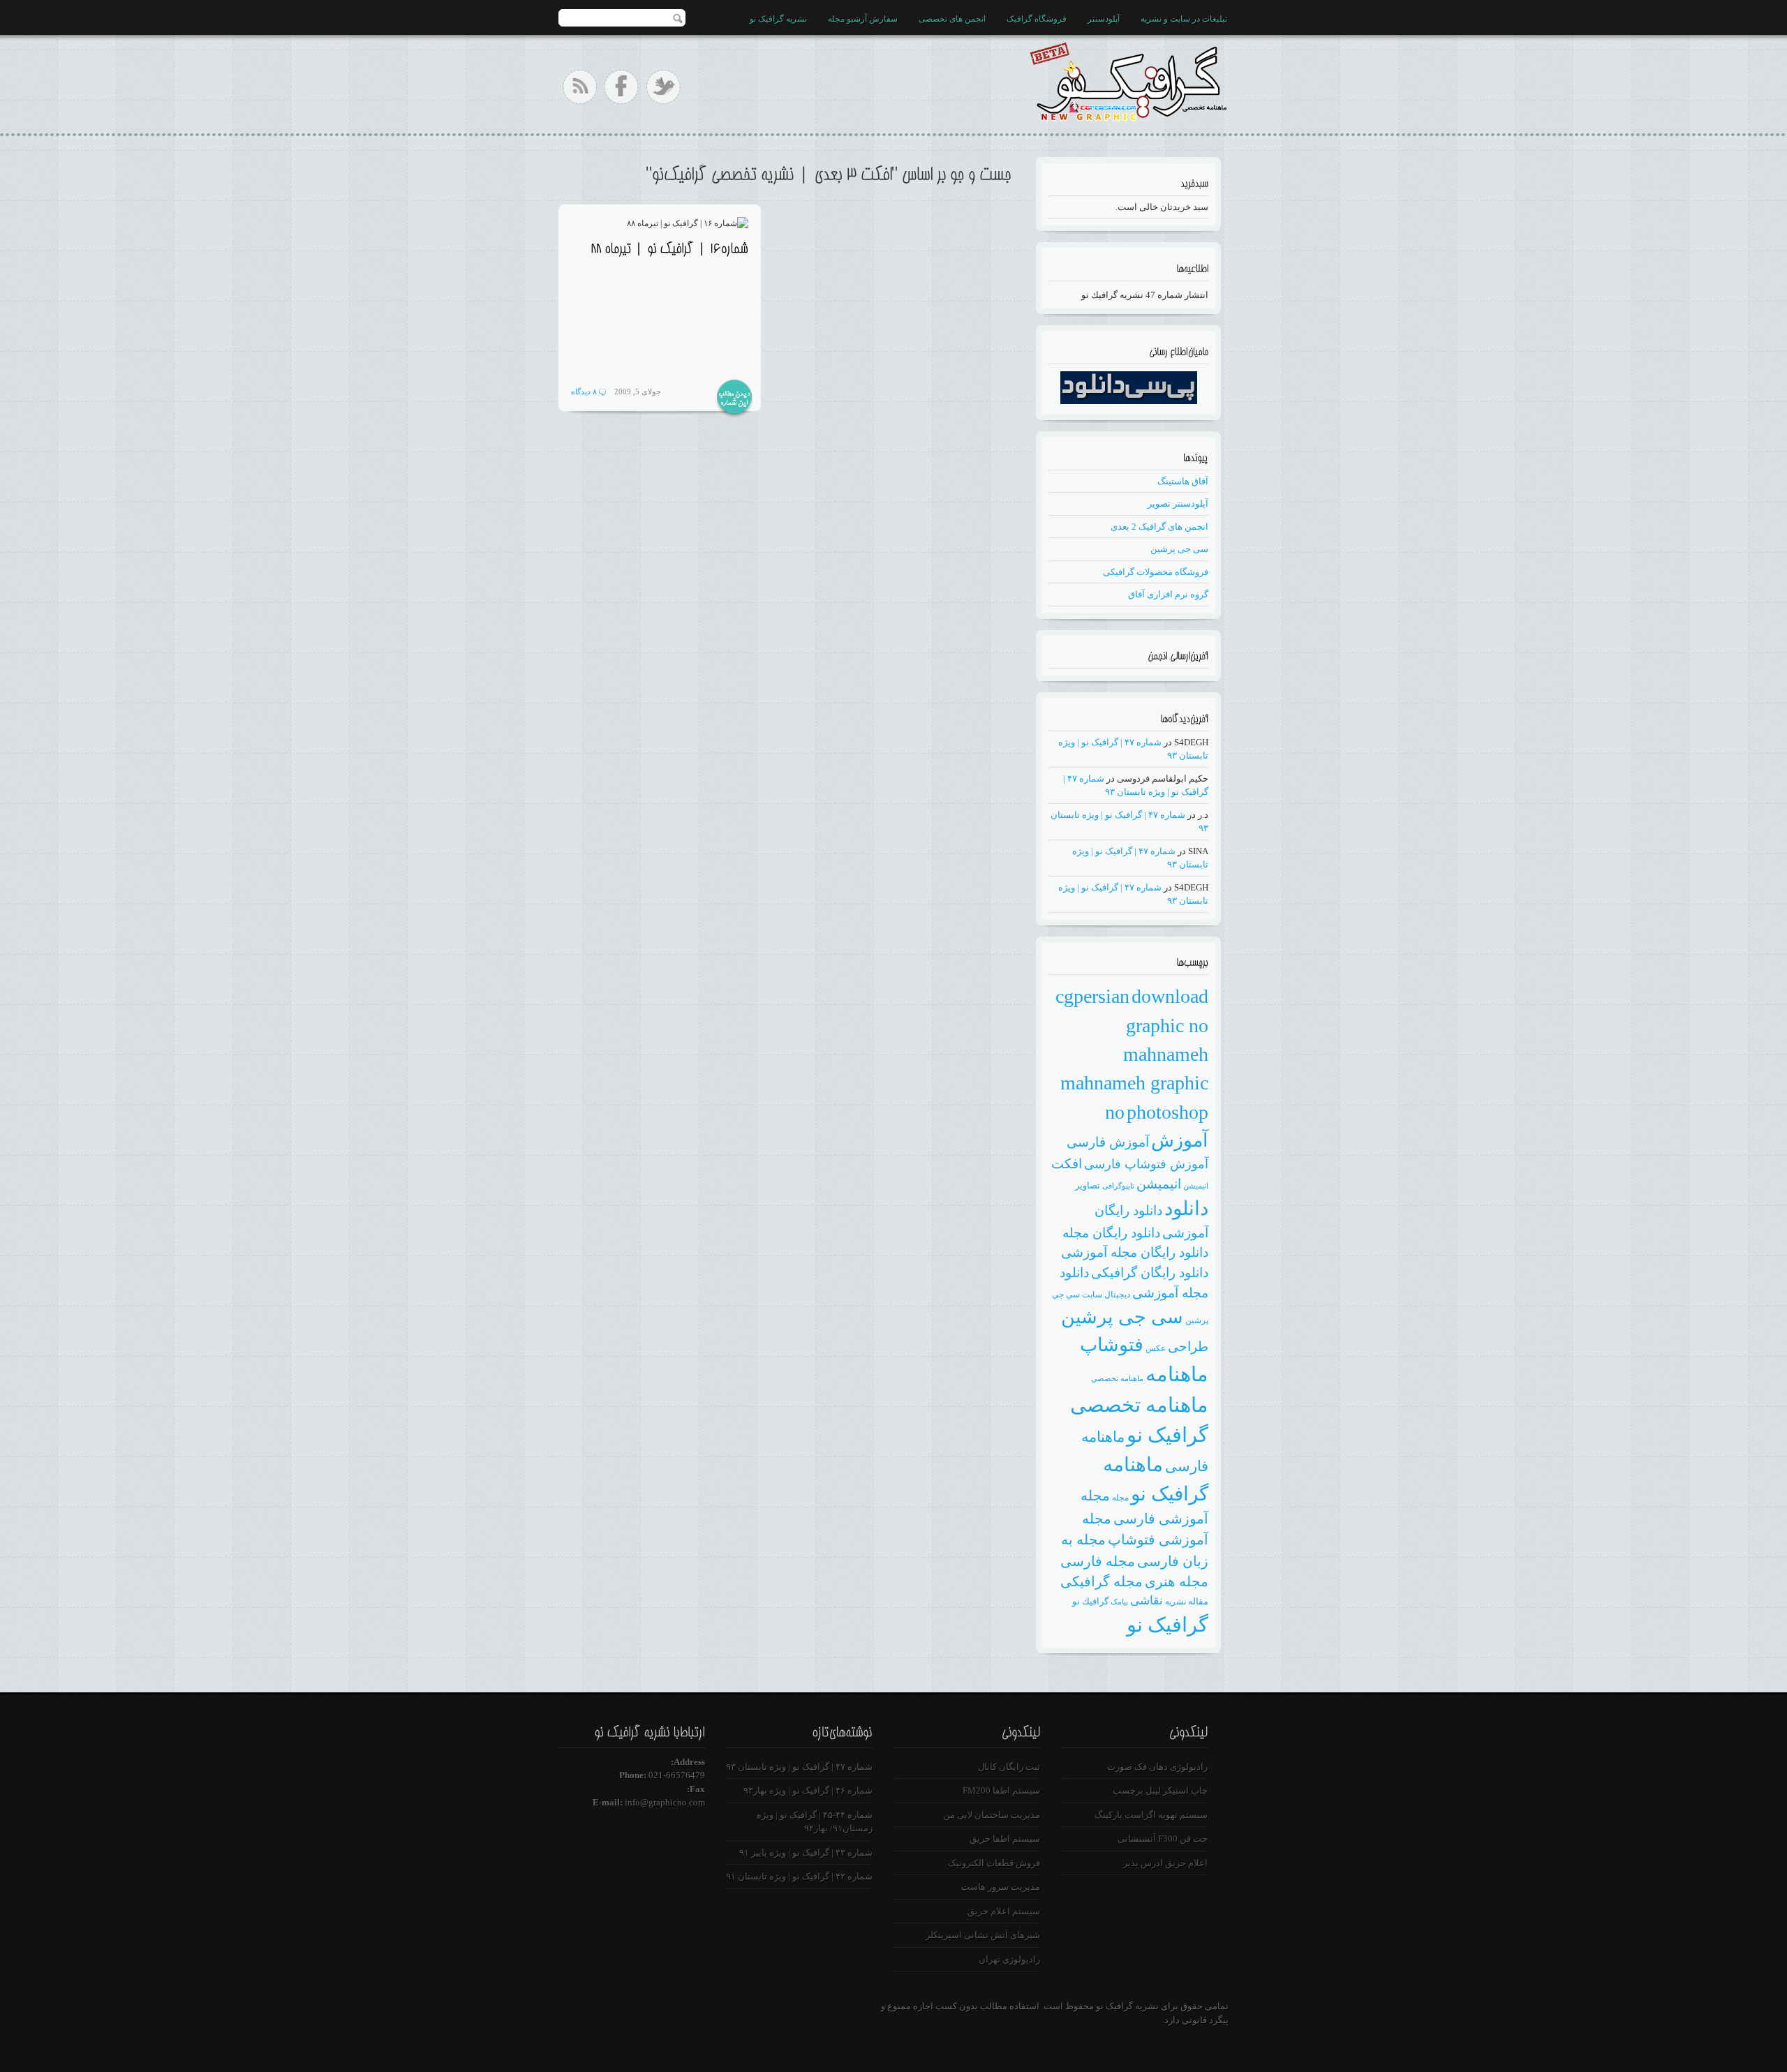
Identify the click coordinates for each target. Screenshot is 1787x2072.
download (1170, 996)
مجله (1120, 1498)
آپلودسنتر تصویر (1178, 504)
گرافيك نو (1090, 1601)
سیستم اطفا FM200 (1001, 1790)
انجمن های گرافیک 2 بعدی (1159, 527)
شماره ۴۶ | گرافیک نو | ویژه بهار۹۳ (808, 1790)
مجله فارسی (1098, 1561)
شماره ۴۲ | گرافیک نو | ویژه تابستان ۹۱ (799, 1876)
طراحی (1188, 1347)
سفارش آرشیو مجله (863, 19)
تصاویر (1088, 1185)
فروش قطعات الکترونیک (994, 1863)
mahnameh (1166, 1054)
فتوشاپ (1112, 1345)
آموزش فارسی (1108, 1142)
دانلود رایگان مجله (1111, 1233)
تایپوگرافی (1118, 1186)
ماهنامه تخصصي (1117, 1379)
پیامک (1119, 1602)
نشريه (1176, 1602)
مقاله (1198, 1601)
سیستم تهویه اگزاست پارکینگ (1151, 1815)
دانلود (1186, 1208)
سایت (1092, 1295)
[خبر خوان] (580, 87)
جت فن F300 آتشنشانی (1163, 1839)
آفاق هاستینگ (1183, 481)
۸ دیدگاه (584, 392)
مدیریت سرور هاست (1001, 1887)
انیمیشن (1159, 1184)
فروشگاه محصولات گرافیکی (1156, 572)
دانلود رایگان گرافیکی (1150, 1273)
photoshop (1167, 1112)
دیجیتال (1117, 1295)
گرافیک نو (1167, 1625)
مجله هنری (1177, 1581)
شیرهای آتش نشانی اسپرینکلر (983, 1935)
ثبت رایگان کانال (1009, 1767)
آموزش (1180, 1140)
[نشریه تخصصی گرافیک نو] (1128, 79)
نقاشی (1147, 1601)
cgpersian (1092, 996)
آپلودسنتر (1104, 19)
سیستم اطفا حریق (1005, 1839)
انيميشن (1196, 1186)
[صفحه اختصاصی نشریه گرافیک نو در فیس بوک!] (622, 87)
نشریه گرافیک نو (778, 19)
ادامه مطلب (734, 398)
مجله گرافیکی (1102, 1581)
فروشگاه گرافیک (1037, 19)
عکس (1156, 1348)
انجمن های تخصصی (952, 19)
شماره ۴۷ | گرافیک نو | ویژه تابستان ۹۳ (799, 1767)
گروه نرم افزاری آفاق (1168, 594)
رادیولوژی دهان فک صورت (1157, 1767)
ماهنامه (1177, 1374)
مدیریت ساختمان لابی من (992, 1815)
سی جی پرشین (1179, 549)
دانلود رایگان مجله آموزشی (1135, 1252)
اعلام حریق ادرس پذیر (1165, 1863)
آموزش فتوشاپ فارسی (1146, 1164)
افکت (1067, 1164)
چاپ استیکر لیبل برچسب (1160, 1790)
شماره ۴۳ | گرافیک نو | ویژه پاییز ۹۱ (806, 1853)
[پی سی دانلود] (1129, 401)
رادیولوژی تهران (1009, 1959)
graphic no (1167, 1026)
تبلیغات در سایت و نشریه (1184, 19)
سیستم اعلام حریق (1004, 1911)
